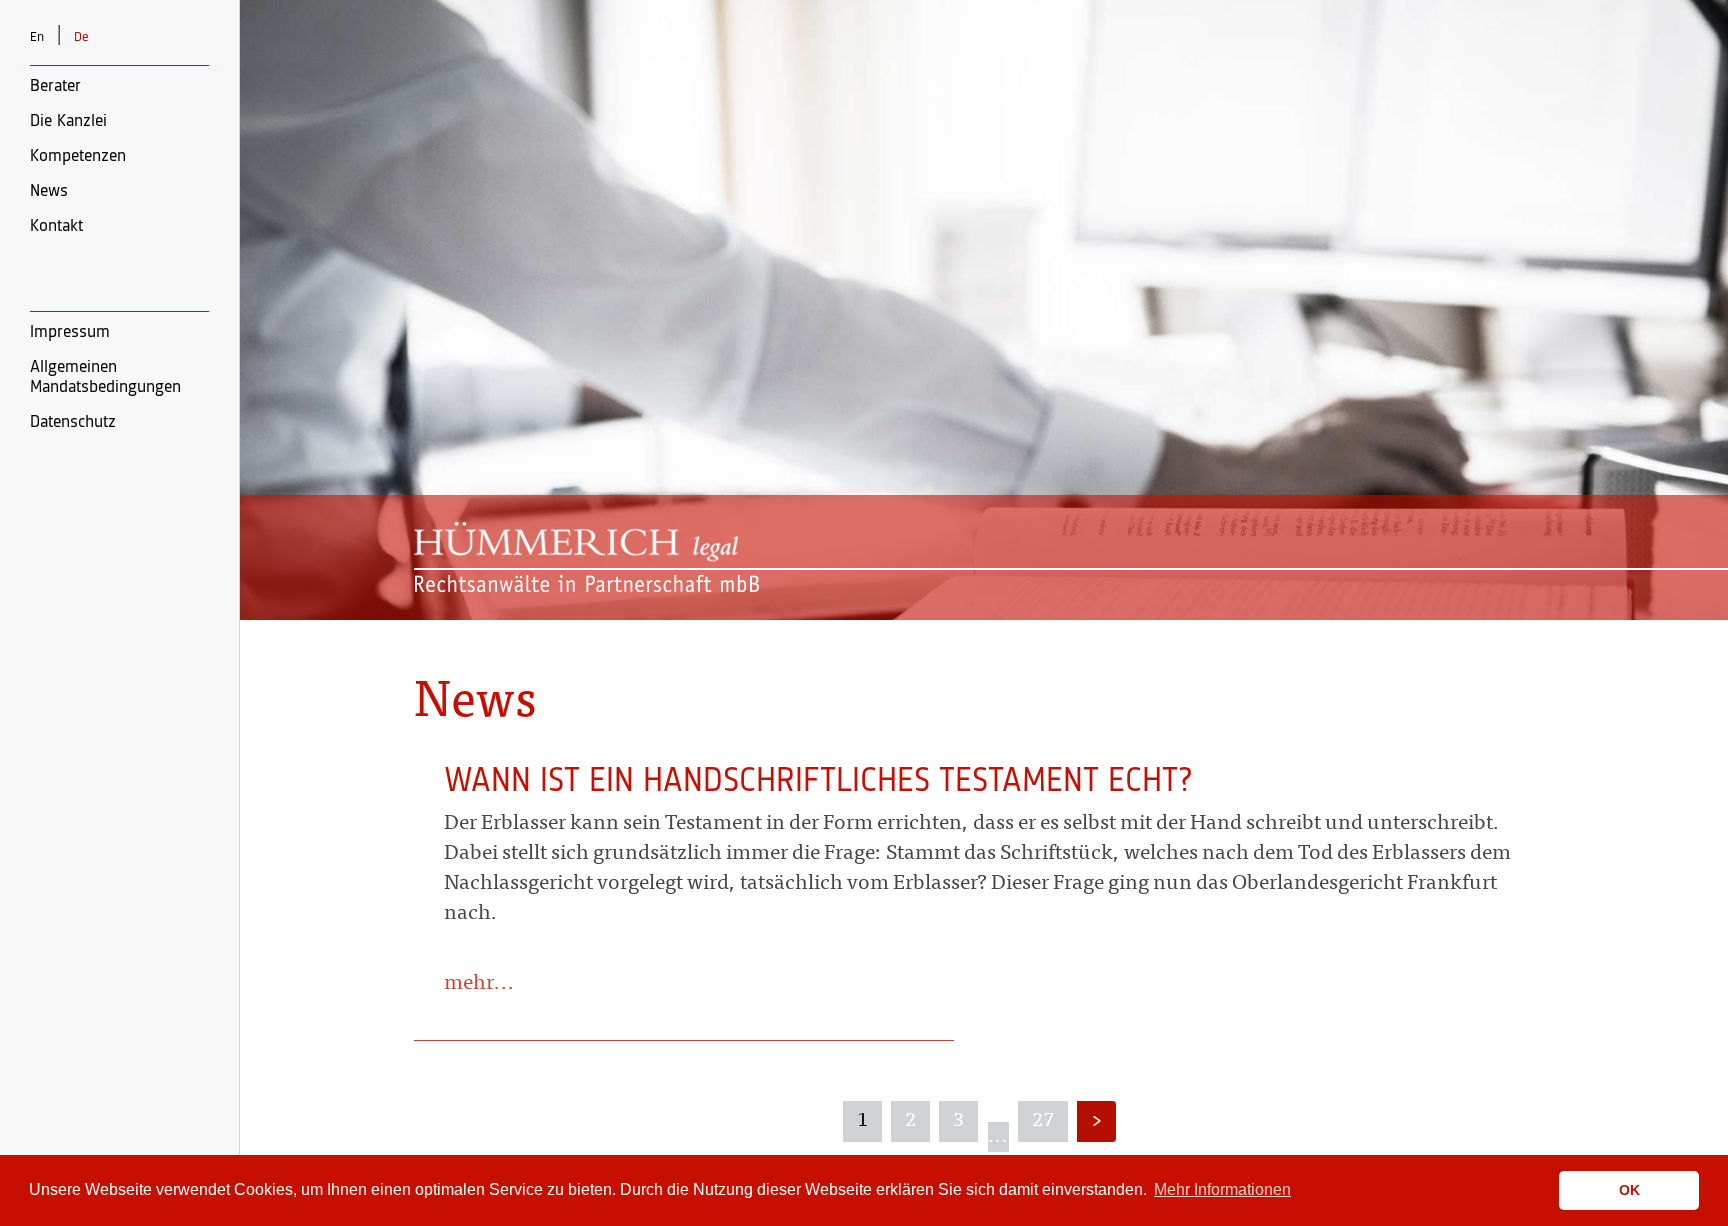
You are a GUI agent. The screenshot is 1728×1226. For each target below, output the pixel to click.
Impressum (70, 332)
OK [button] (1629, 1190)
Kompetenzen (78, 156)
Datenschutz (73, 422)
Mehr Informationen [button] (1222, 1189)
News (49, 191)
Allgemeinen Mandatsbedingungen (105, 377)
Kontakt (56, 226)
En (37, 37)
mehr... (479, 984)
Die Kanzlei (68, 121)
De (81, 37)
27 (1043, 1121)
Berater (55, 86)
